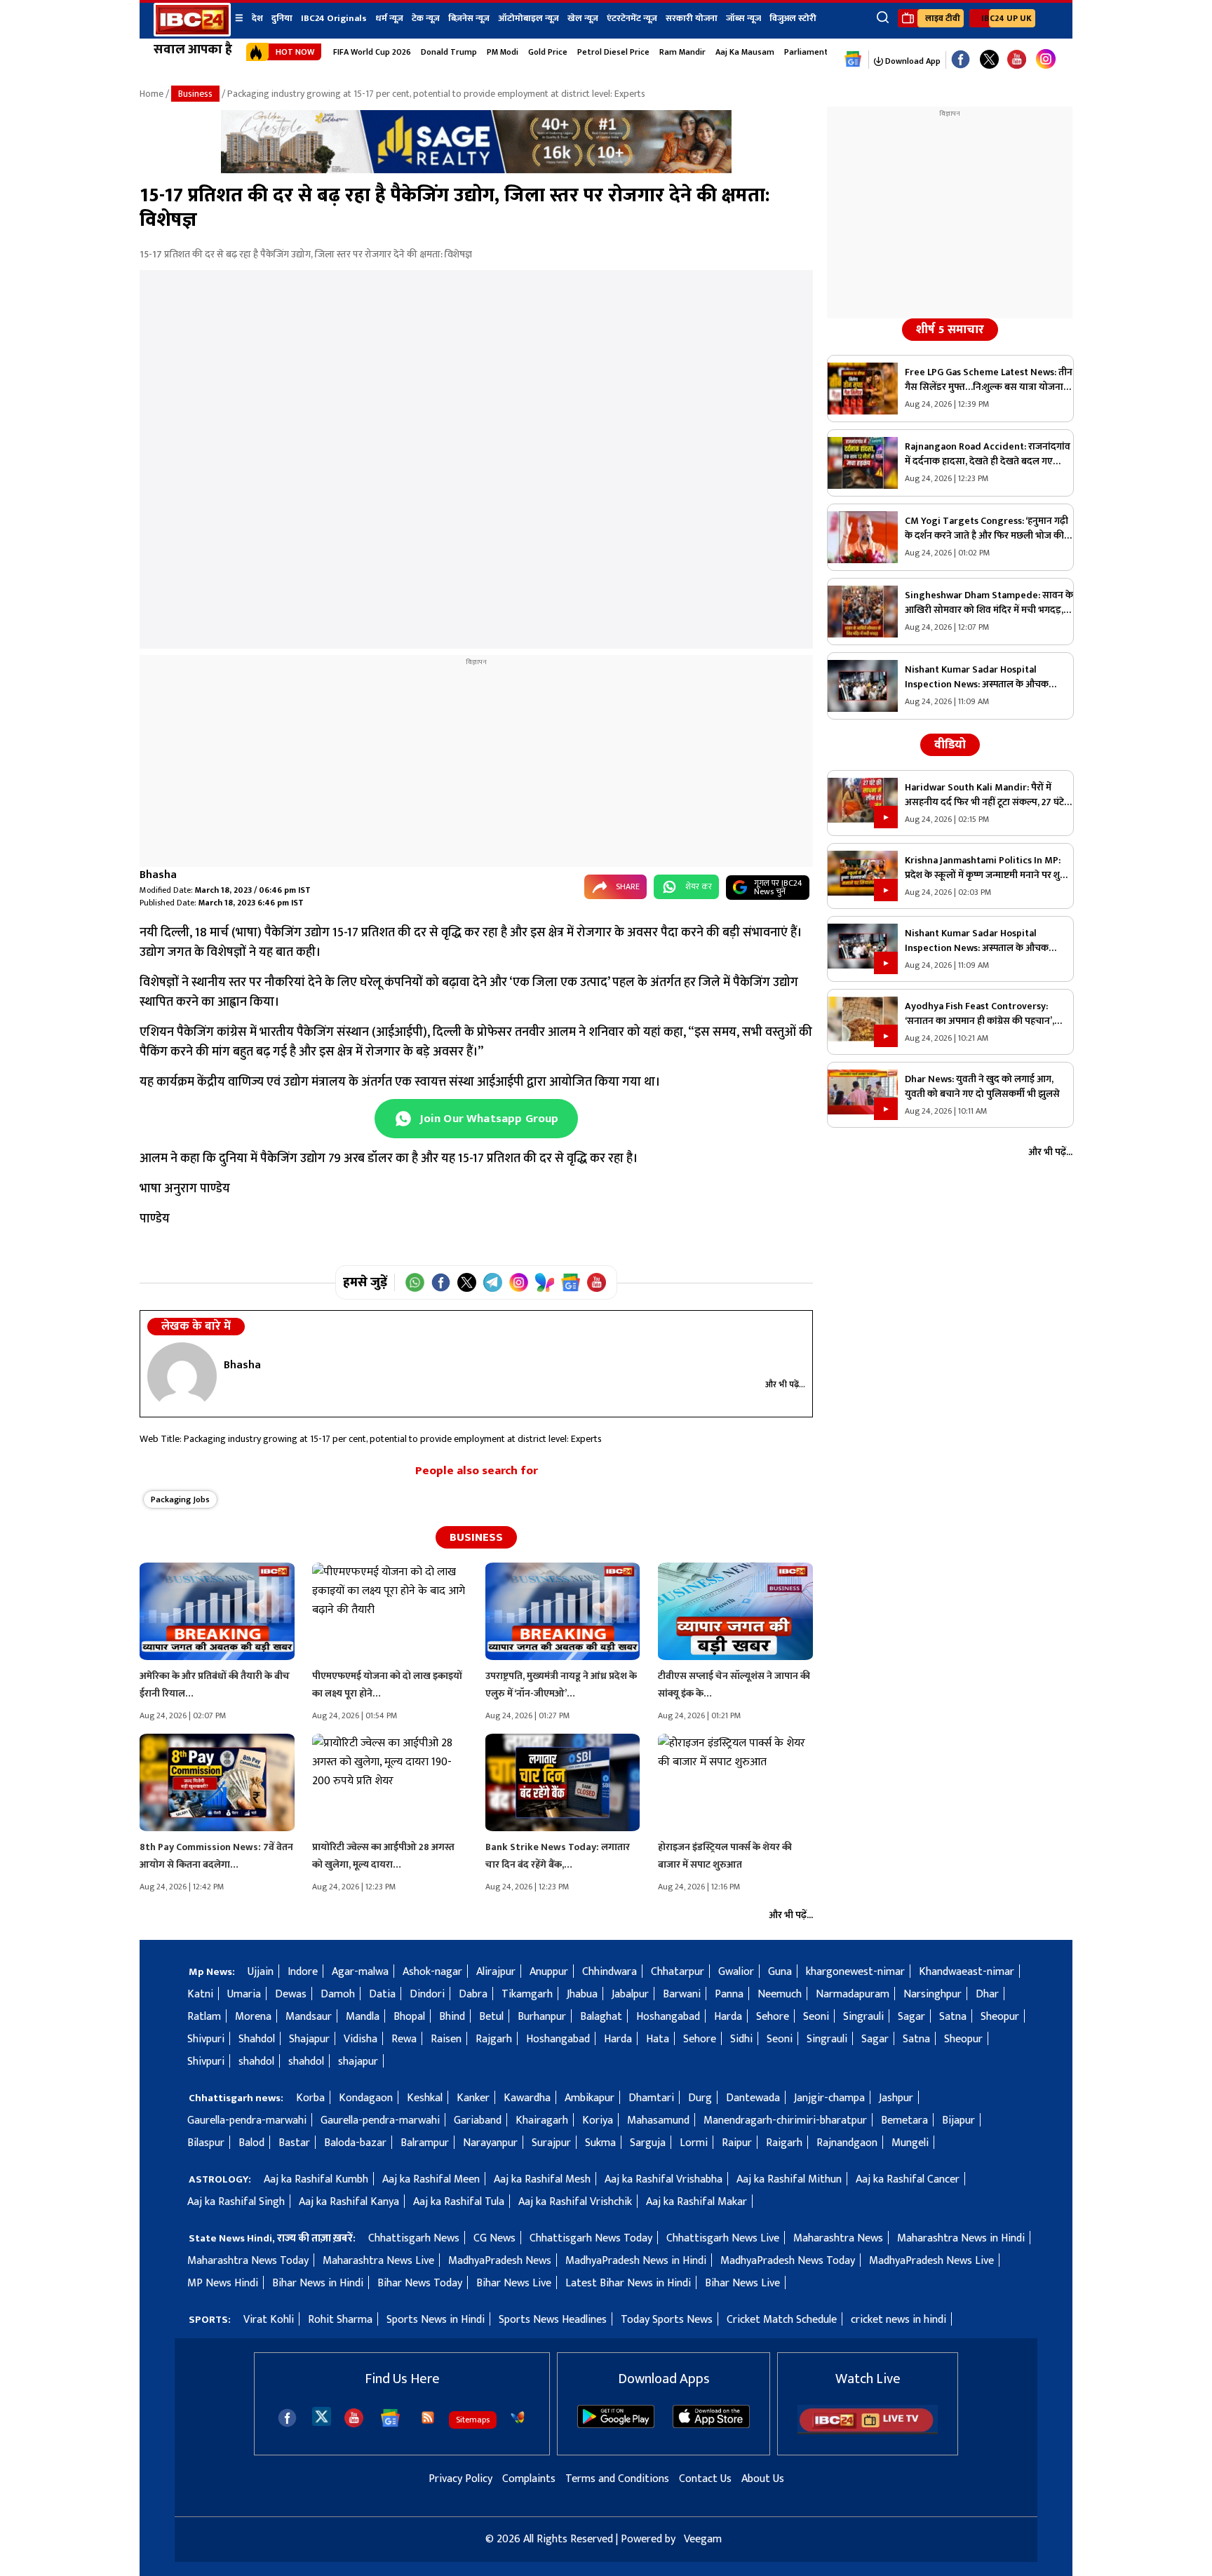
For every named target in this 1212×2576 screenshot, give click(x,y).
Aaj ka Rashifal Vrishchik (575, 2202)
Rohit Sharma (340, 2320)
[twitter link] (989, 60)
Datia (382, 1994)
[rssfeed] (428, 2417)
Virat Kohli (269, 2320)
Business (195, 94)
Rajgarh (494, 2039)
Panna (729, 1994)
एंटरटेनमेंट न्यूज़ (632, 18)
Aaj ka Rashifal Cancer (908, 2179)
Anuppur (549, 1972)
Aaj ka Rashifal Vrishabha (664, 2179)
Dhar (987, 1994)
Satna (953, 2017)
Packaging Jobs (180, 1499)
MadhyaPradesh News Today (788, 2261)
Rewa (404, 2039)
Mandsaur (309, 2017)
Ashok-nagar (432, 1972)
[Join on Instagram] (519, 1282)
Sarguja (648, 2143)
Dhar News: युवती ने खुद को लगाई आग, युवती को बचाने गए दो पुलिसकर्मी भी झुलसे (982, 1086)
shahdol (256, 2062)
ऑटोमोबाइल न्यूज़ (528, 18)
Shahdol (257, 2039)
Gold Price (548, 52)
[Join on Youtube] (597, 1282)
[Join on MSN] (545, 1282)
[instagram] (1046, 60)
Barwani (682, 1994)
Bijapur (958, 2120)
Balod (251, 2143)
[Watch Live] (868, 2431)
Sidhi (741, 2039)
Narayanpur (490, 2143)
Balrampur (425, 2143)
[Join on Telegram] (493, 1282)
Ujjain (261, 1972)
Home (151, 94)
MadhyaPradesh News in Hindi (636, 2261)
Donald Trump (449, 52)
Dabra (473, 1994)
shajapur (358, 2062)
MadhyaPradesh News (500, 2261)
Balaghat (601, 2017)
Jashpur (896, 2098)
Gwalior (736, 1972)
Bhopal (409, 2017)
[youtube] (1017, 60)
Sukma (600, 2143)
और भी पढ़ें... (785, 1384)
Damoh (338, 1994)
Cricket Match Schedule (782, 2320)
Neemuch (780, 1994)
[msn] (518, 2417)
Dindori (427, 1994)
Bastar (294, 2143)
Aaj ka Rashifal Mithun (789, 2179)
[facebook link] (961, 60)
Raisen (446, 2039)
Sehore (773, 2017)
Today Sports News (667, 2320)
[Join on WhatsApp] (415, 1282)
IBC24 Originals (334, 18)
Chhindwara (610, 1972)
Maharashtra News (838, 2238)
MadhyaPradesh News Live (931, 2261)
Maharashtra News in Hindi (961, 2238)
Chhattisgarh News (414, 2238)
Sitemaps (473, 2420)
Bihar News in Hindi (318, 2283)
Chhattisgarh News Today (591, 2238)
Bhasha (158, 875)
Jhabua (582, 1994)
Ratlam (204, 2017)
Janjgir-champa (829, 2098)
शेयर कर (699, 886)
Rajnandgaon (847, 2143)
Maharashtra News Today (248, 2261)
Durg (700, 2098)
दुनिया (282, 18)
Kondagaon (366, 2098)
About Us (763, 2479)
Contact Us (705, 2479)
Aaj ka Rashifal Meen (431, 2179)
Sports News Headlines (553, 2320)
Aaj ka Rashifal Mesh (542, 2179)
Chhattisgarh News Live (723, 2238)
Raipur (737, 2143)
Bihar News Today (420, 2283)
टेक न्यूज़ (426, 18)
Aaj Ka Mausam (745, 52)
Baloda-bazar (355, 2143)
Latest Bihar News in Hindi (628, 2283)
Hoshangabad (668, 2017)
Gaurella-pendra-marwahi (247, 2120)
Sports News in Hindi (436, 2320)
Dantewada (753, 2098)
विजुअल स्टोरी (793, 18)
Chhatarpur (678, 1972)
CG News (494, 2238)
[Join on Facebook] (441, 1282)
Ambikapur (590, 2098)
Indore (303, 1972)
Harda (728, 2017)
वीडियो (950, 745)
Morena (253, 2017)
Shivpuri (206, 2039)
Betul (491, 2017)
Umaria (244, 1994)
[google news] (853, 60)
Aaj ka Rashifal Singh (236, 2202)
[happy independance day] (476, 170)
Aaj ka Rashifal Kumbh (316, 2179)
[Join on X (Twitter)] (467, 1282)
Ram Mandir (682, 52)
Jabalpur (630, 1994)
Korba (310, 2098)
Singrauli (863, 2017)
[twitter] (322, 2416)
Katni (200, 1994)
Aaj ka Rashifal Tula (459, 2202)
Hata (658, 2039)
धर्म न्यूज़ (389, 18)
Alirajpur (496, 1972)
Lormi (694, 2143)
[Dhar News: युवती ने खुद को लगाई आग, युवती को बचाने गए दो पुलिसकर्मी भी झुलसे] (863, 1095)
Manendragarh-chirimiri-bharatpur (785, 2120)
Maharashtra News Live (378, 2261)
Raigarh (784, 2143)
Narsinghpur (932, 1994)
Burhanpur (542, 2017)
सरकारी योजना (692, 18)
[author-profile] (182, 1376)
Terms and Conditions (617, 2479)
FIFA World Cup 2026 (372, 52)
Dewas (291, 1994)
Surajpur (551, 2143)
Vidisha (361, 2039)
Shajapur (309, 2039)
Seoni (816, 2017)
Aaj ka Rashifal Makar (696, 2202)
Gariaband (478, 2120)
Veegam (703, 2539)
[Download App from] (616, 2425)
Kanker (473, 2098)
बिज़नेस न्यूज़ (469, 18)
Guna (780, 1972)
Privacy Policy (460, 2479)
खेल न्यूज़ (583, 18)
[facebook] (287, 2418)
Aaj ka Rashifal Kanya (349, 2202)
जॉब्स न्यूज (743, 18)
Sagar (911, 2017)
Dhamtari (651, 2098)
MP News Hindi (223, 2283)
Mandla (363, 2017)
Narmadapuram (853, 1994)
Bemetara (904, 2120)
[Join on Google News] (571, 1282)
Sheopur (1000, 2017)
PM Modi (503, 52)
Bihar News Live (514, 2283)
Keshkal (425, 2098)
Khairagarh (542, 2120)
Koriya (598, 2120)
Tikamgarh (527, 1994)
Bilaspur (206, 2143)
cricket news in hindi (898, 2320)
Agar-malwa (360, 1972)
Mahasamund (658, 2120)
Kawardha (527, 2098)
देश (257, 18)
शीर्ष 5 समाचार (950, 330)
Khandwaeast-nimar (967, 1972)
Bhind (452, 2017)
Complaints (529, 2479)
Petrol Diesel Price (613, 52)
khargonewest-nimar (855, 1972)
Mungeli (910, 2143)
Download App (912, 61)
